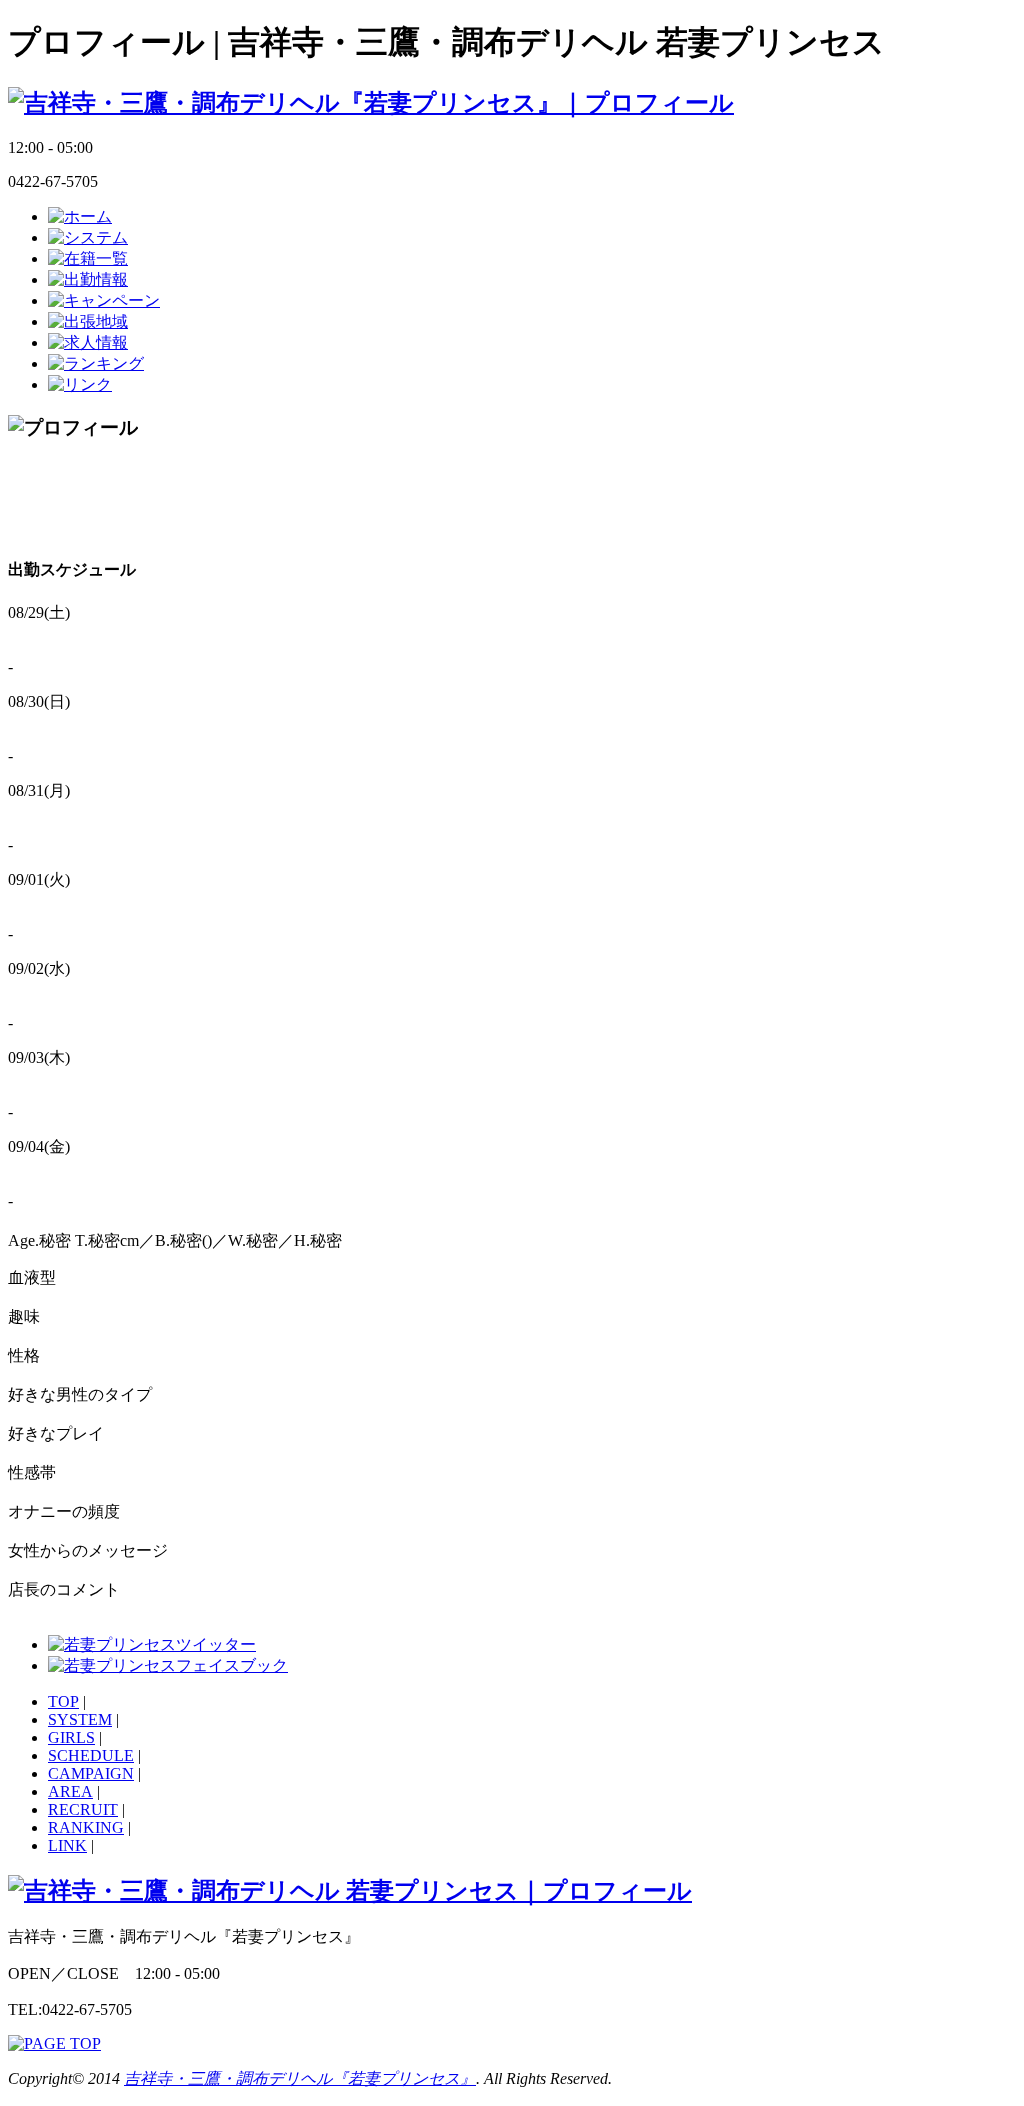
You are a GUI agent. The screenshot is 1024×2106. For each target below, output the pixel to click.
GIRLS (71, 1737)
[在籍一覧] (88, 258)
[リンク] (80, 384)
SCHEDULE (91, 1755)
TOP (63, 1701)
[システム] (88, 237)
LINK (67, 1845)
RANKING (86, 1827)
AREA (70, 1791)
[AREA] (88, 321)
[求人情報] (88, 342)
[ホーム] (80, 216)
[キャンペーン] (104, 300)
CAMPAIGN (91, 1773)
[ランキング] (96, 363)
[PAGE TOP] (54, 2043)
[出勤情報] (88, 279)
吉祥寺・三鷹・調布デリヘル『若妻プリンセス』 (300, 2078)
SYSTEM (80, 1719)
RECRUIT (83, 1809)
